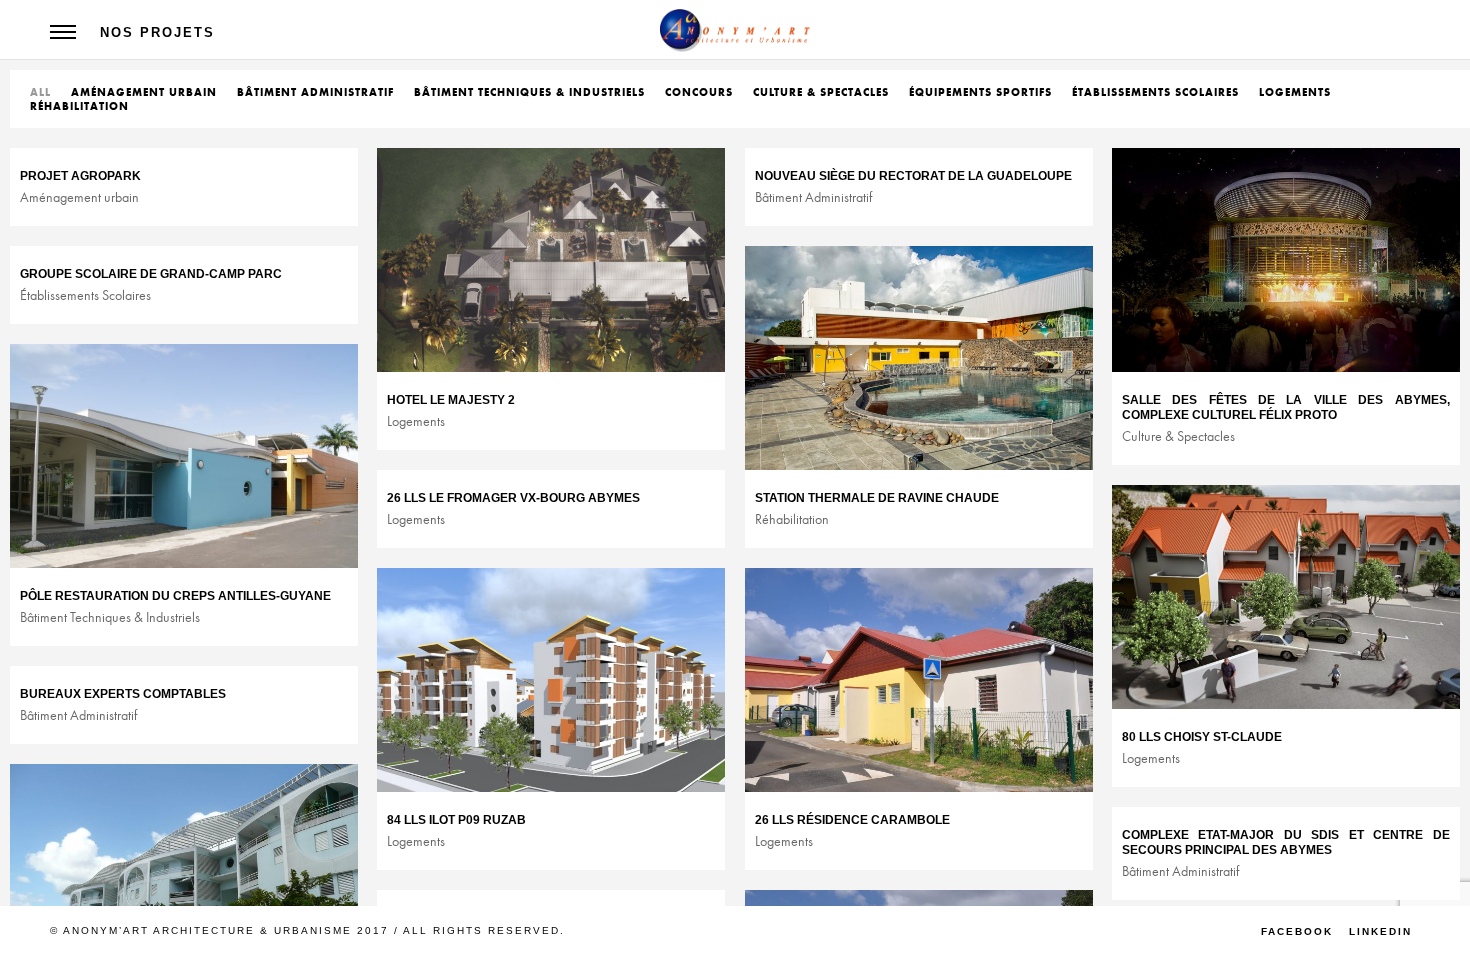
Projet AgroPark (80, 176)
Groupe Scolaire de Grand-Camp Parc (151, 274)
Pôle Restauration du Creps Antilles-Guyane (175, 596)
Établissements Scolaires (1155, 92)
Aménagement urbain (144, 92)
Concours (699, 92)
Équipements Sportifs (980, 92)
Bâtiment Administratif (315, 92)
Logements (1295, 92)
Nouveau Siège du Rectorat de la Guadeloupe (913, 176)
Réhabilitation (79, 106)
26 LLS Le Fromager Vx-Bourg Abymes (513, 498)
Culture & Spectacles (821, 92)
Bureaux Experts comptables (123, 694)
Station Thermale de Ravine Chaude (877, 498)
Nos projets (157, 32)
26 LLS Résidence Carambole (852, 820)
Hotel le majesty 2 (451, 400)
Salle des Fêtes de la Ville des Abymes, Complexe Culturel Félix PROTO (1286, 407)
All (40, 92)
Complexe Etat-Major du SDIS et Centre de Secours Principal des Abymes (1286, 842)
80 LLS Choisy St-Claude (1202, 737)
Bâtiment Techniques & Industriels (529, 92)
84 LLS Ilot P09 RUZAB (456, 820)
